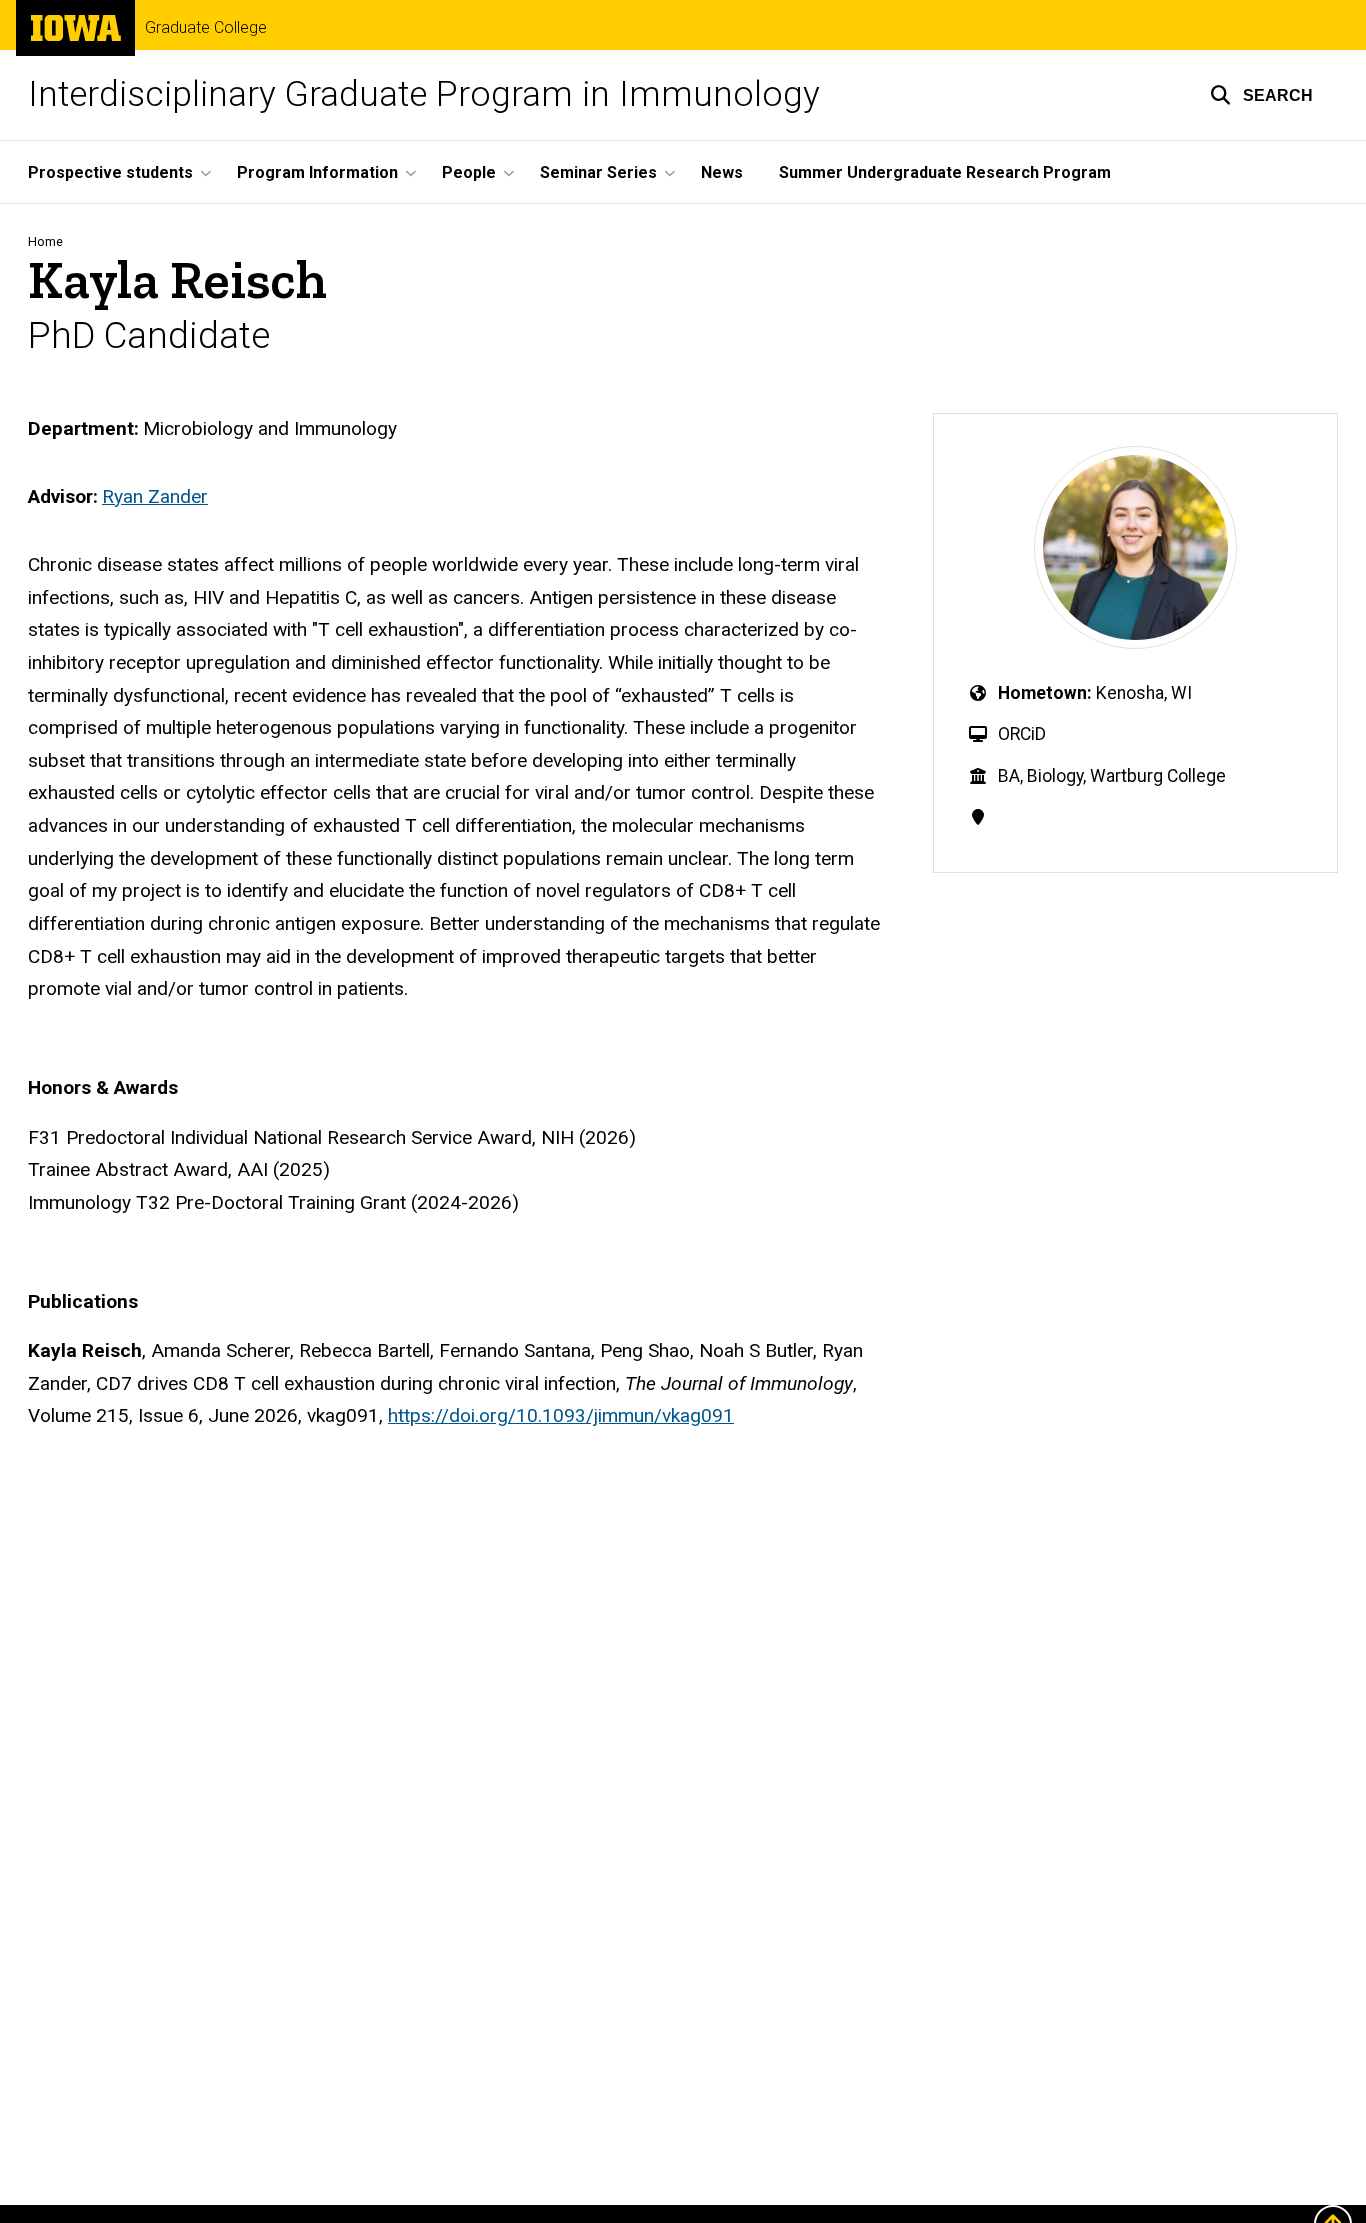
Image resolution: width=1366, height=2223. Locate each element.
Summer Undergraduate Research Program (945, 172)
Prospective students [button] (110, 172)
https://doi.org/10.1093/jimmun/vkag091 (561, 1415)
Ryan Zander (155, 496)
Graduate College (206, 28)
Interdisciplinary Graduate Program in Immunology (424, 94)
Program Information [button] (317, 172)
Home (45, 241)
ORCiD (1022, 734)
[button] (1261, 95)
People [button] (469, 172)
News (722, 172)
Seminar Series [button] (598, 172)
